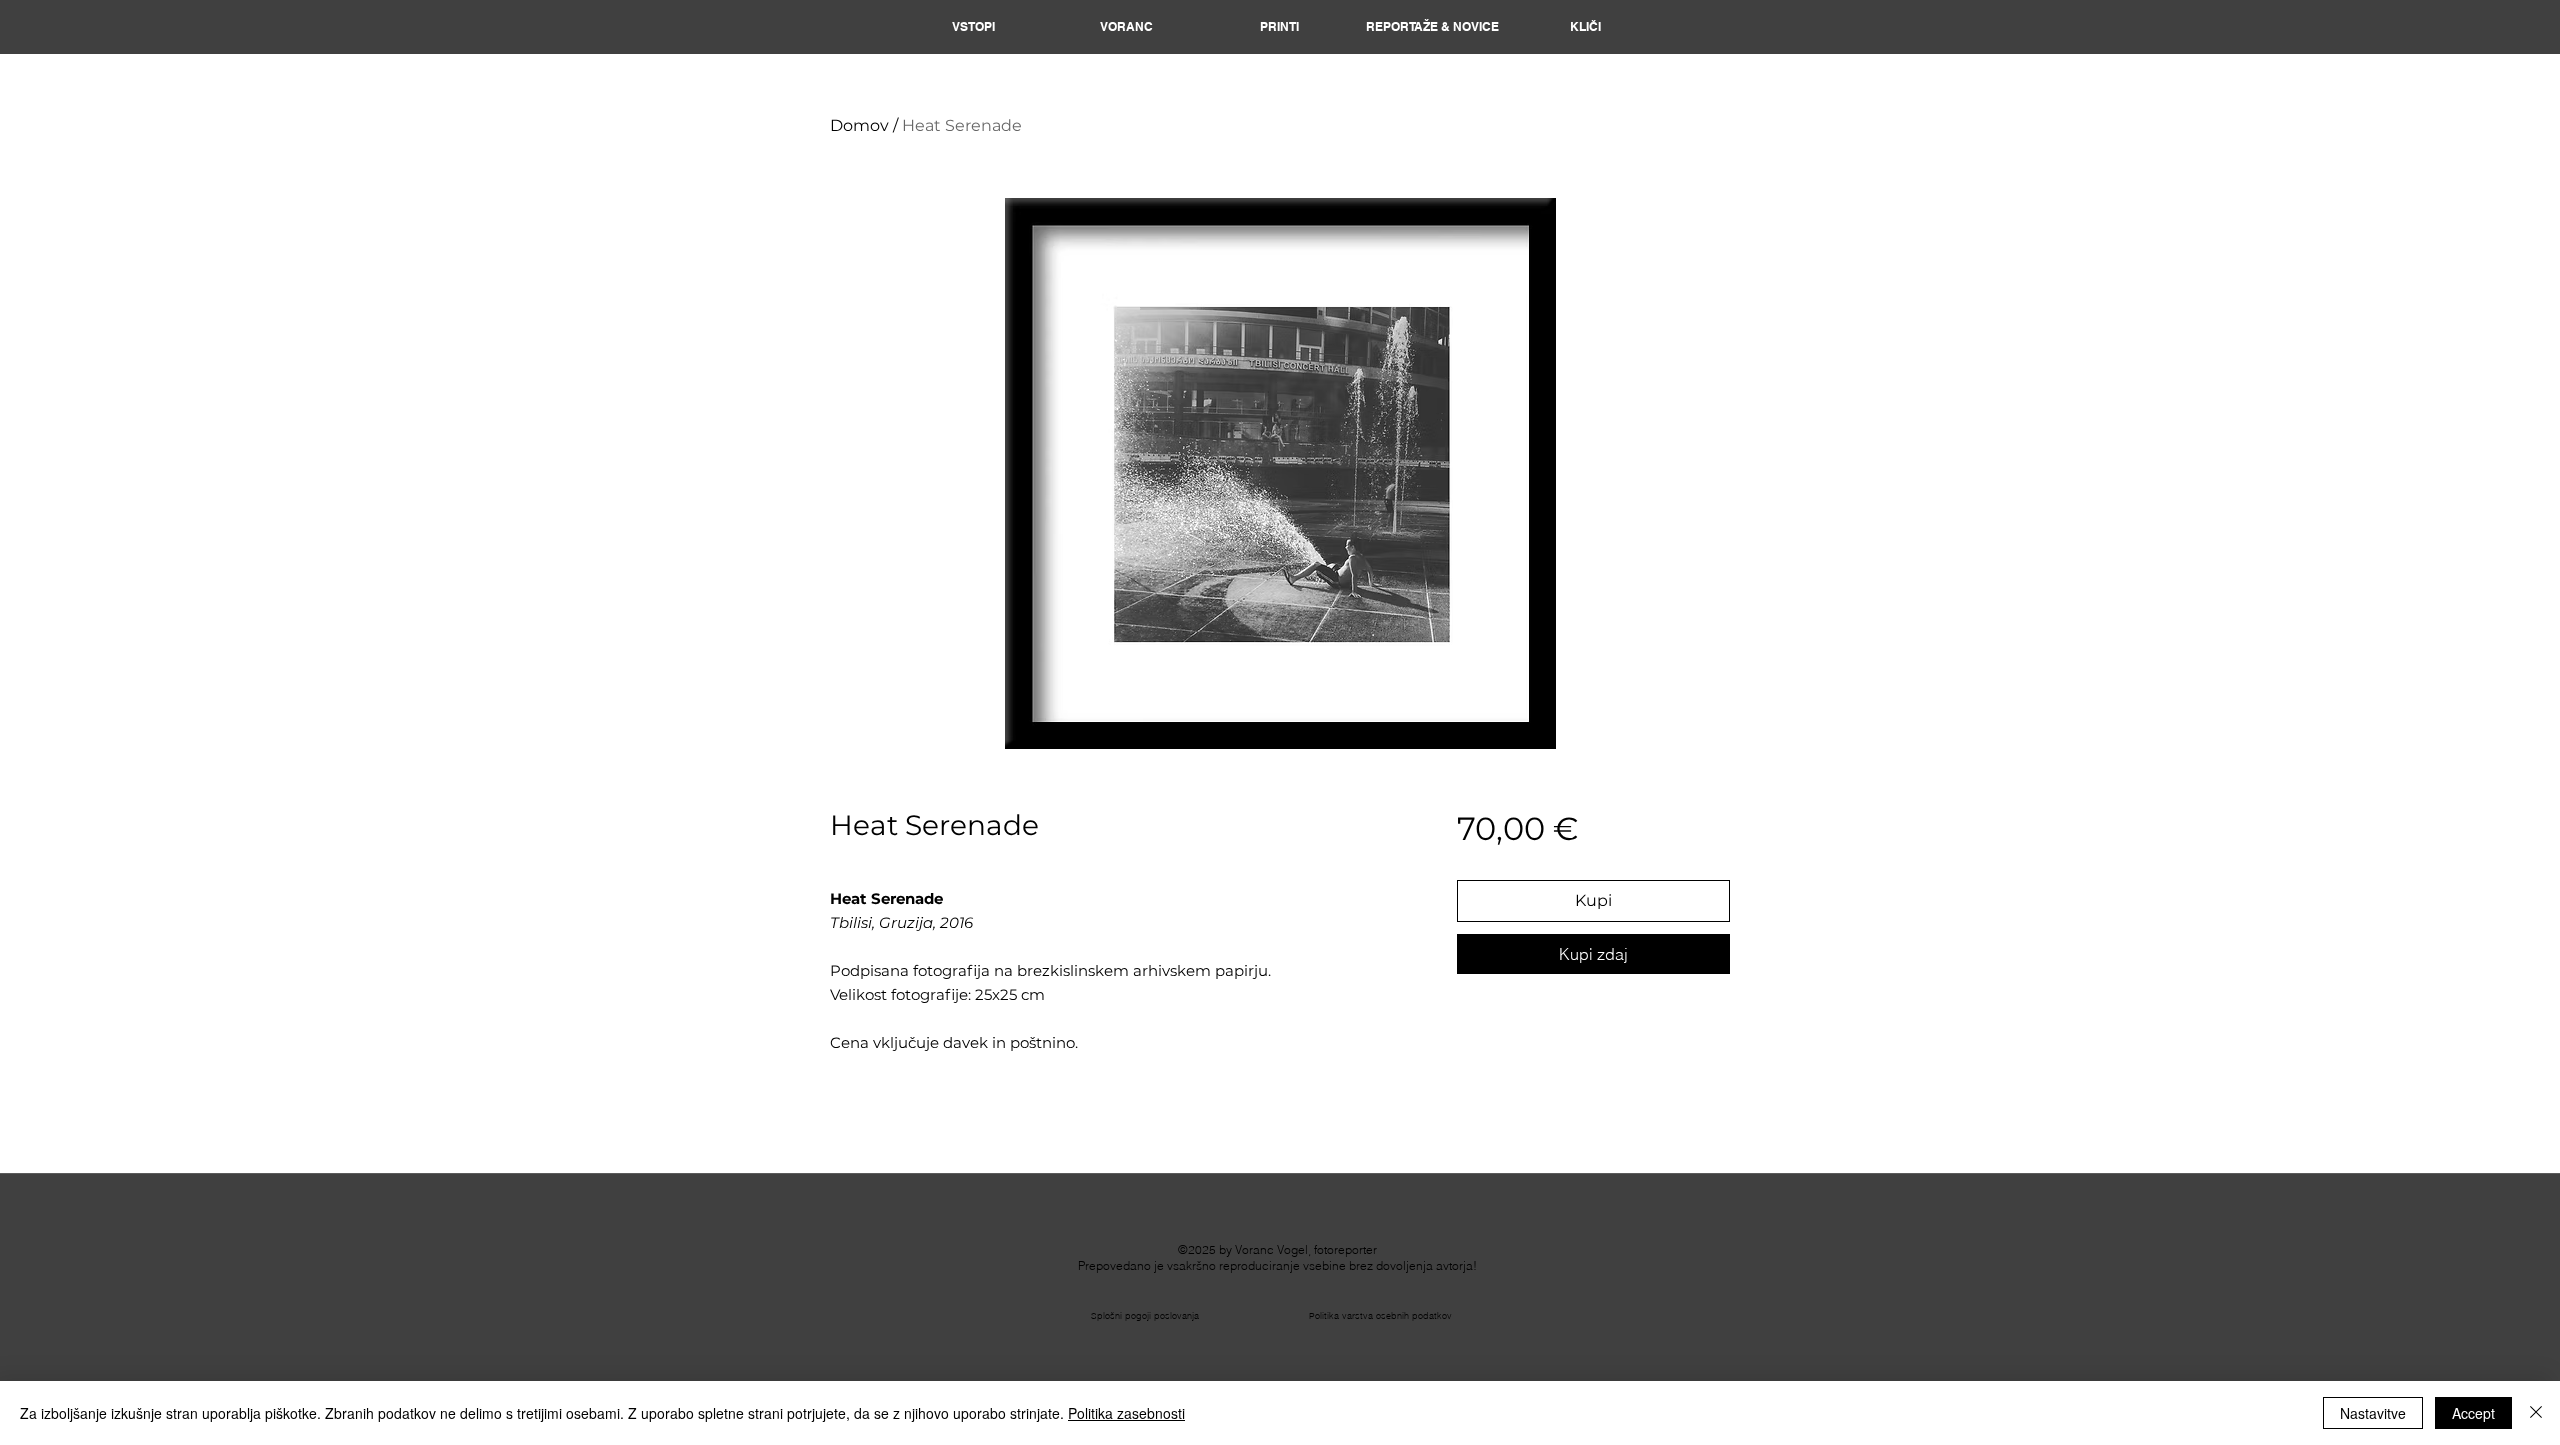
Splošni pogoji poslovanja (1145, 1315)
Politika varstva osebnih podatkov (1380, 1315)
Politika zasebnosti (1126, 1413)
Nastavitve (2373, 1413)
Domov (859, 125)
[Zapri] (2536, 1413)
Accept (2473, 1413)
